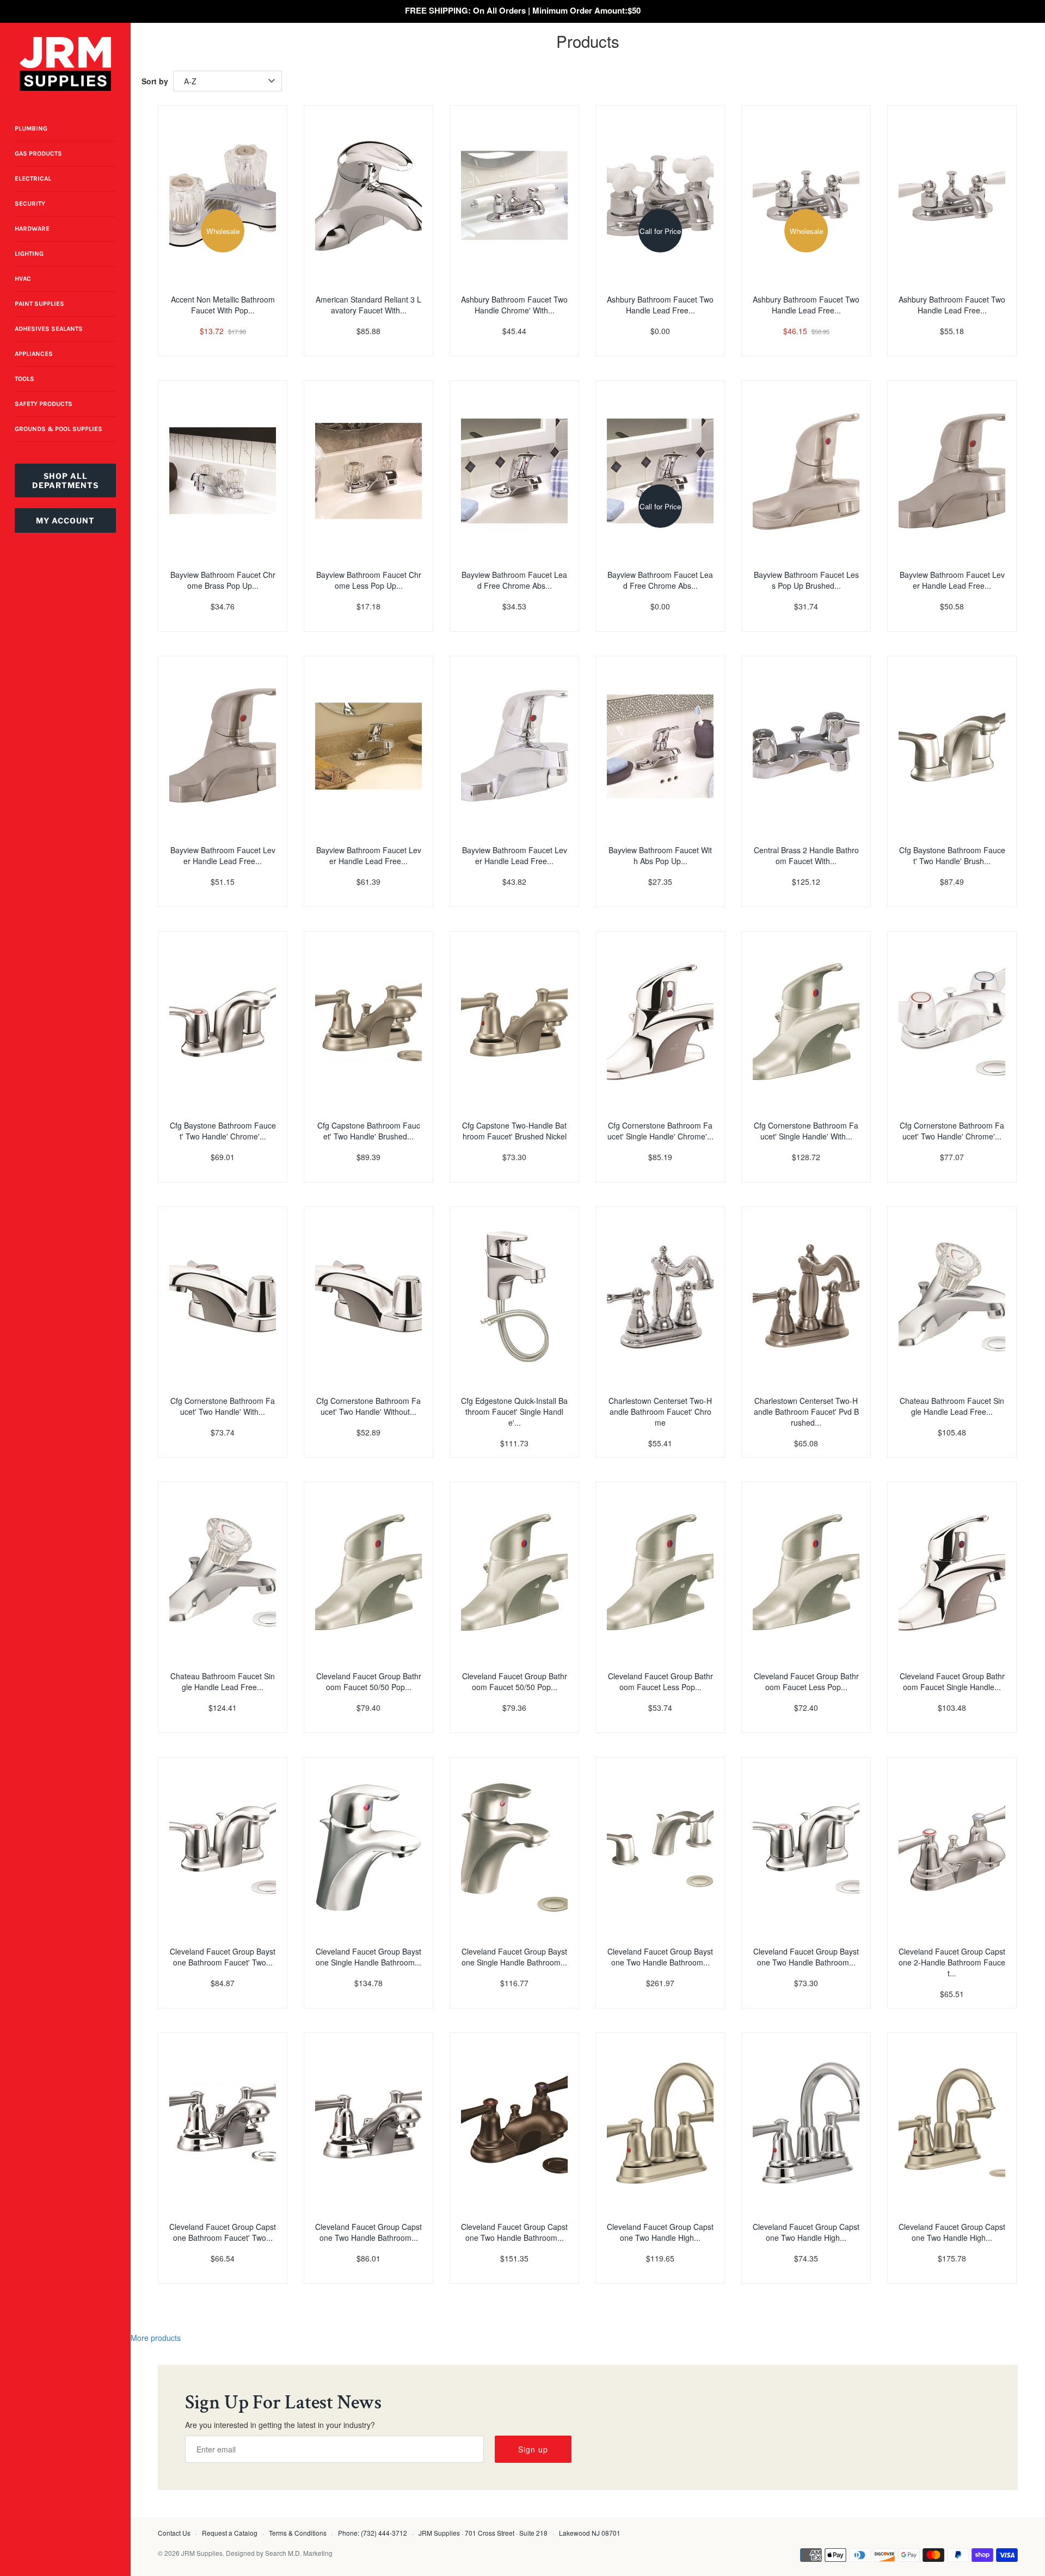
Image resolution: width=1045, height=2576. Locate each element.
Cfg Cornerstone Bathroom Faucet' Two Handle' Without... (368, 1406)
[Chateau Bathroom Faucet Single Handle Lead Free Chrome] (952, 1297)
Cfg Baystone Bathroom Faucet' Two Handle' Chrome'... (223, 1131)
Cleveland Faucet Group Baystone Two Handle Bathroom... (660, 1957)
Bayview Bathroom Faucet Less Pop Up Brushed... (806, 580)
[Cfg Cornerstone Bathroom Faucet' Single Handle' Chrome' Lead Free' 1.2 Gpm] (660, 1021)
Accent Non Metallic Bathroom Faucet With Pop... (223, 305)
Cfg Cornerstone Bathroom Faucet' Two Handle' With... (223, 1406)
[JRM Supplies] (65, 64)
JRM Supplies (202, 2553)
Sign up (533, 2449)
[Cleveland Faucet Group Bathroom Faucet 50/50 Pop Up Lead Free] (514, 1572)
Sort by (155, 81)
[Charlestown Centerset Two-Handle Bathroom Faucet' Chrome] (660, 1297)
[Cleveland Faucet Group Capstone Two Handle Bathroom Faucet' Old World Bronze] (514, 2123)
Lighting (29, 254)
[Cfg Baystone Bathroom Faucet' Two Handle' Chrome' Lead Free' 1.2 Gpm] (223, 1021)
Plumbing (31, 128)
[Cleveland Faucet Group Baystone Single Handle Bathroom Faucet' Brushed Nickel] (514, 1847)
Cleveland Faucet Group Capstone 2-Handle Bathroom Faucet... (952, 1962)
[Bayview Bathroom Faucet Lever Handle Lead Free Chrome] (368, 746)
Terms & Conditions (298, 2533)
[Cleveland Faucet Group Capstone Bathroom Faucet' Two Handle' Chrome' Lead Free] (223, 2123)
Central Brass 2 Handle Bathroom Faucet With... (806, 855)
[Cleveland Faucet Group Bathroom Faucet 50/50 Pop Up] (368, 1572)
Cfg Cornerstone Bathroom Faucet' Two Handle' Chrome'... (952, 1131)
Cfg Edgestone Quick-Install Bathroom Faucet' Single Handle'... (514, 1412)
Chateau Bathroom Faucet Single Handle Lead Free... (952, 1406)
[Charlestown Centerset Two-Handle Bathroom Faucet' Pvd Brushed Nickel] (806, 1297)
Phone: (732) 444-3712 (373, 2533)
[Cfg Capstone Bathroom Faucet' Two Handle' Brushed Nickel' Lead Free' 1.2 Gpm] (368, 1021)
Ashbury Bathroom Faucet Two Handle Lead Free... (660, 305)
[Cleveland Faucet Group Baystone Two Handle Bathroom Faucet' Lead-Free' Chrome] (806, 1847)
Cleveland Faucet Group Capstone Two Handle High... (660, 2232)
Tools (24, 379)
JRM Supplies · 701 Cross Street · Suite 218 (483, 2533)
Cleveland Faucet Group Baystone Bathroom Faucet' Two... (223, 1957)
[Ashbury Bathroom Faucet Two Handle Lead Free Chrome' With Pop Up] (952, 195)
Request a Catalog (230, 2533)
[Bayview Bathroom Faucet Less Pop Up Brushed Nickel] (806, 471)
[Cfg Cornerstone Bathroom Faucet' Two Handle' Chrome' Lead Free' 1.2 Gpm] (952, 1021)
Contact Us (174, 2533)
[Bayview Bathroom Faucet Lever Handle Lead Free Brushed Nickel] (952, 471)
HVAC (23, 279)
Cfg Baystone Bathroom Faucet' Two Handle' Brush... (952, 855)
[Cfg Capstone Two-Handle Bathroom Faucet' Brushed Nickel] (514, 1021)
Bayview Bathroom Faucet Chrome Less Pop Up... (369, 580)
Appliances (34, 354)
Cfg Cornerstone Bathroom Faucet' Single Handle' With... (806, 1131)
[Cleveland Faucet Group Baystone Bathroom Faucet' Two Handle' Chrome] (223, 1847)
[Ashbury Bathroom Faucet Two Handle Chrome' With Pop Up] (514, 195)
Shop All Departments (65, 480)
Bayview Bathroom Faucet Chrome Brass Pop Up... (223, 580)
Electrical (33, 178)
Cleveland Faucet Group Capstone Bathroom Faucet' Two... (223, 2232)
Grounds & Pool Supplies (59, 429)
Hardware (32, 229)
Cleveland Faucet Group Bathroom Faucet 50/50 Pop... (369, 1681)
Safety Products (44, 404)
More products (156, 2338)
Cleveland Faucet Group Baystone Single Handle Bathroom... (368, 1957)
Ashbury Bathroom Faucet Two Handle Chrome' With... (514, 305)
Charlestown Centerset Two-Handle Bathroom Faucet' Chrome (660, 1412)
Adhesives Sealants (49, 329)
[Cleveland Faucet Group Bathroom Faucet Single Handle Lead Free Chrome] (952, 1572)
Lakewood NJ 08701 (590, 2533)
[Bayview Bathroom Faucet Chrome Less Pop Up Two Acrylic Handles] (368, 471)
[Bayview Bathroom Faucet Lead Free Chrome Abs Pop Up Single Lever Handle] (514, 471)
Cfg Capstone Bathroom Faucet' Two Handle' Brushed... (369, 1131)
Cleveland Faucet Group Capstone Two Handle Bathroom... (368, 2232)
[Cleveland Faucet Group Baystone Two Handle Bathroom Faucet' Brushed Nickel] (660, 1847)
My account (65, 520)
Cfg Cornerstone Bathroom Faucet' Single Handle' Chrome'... (660, 1131)
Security (30, 204)
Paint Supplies (39, 304)
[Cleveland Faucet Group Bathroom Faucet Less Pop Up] (660, 1572)
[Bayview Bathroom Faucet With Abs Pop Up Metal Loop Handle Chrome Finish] (660, 746)
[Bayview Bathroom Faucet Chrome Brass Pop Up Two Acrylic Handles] (223, 471)
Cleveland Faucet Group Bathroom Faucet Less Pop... (660, 1681)
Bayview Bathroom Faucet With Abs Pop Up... (660, 855)
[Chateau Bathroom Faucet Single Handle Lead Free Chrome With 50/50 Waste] (223, 1572)
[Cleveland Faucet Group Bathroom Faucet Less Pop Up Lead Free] (806, 1572)
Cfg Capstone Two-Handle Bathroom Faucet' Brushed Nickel (514, 1131)
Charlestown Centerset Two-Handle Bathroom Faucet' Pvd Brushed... (806, 1412)
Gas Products (38, 153)
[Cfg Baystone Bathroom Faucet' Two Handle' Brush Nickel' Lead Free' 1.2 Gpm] (952, 746)
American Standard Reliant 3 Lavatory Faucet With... (368, 305)
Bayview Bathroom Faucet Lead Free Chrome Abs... (514, 580)
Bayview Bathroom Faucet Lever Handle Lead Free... (952, 580)
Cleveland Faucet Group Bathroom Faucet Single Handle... (952, 1681)
